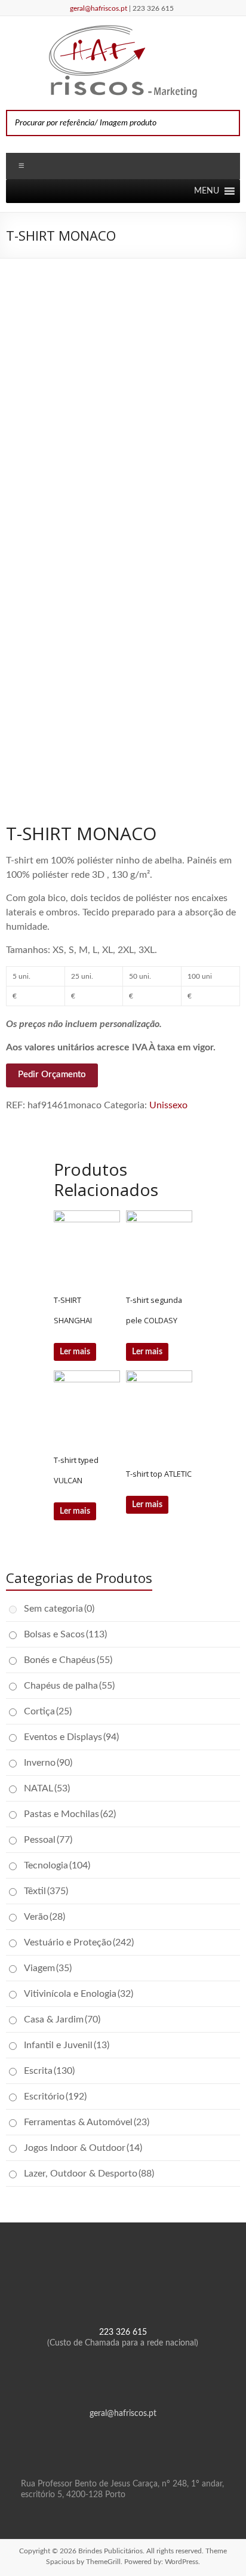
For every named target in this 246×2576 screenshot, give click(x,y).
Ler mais (75, 1352)
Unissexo (168, 1105)
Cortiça (48, 1711)
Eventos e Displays (71, 1737)
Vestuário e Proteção (79, 1942)
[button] (207, 191)
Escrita (49, 2071)
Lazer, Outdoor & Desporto (89, 2174)
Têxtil (46, 1891)
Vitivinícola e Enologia (79, 1994)
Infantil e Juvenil (67, 2045)
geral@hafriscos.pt (99, 8)
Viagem (48, 1968)
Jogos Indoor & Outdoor (83, 2148)
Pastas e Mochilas (70, 1814)
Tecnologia (57, 1865)
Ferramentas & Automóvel (87, 2122)
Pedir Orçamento (52, 1075)
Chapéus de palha (69, 1686)
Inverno (48, 1763)
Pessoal (48, 1840)
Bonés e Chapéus (68, 1660)
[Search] (227, 123)
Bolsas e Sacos (65, 1634)
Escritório (55, 2097)
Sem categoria (59, 1609)
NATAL (47, 1788)
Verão (44, 1917)
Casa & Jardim (62, 2019)
